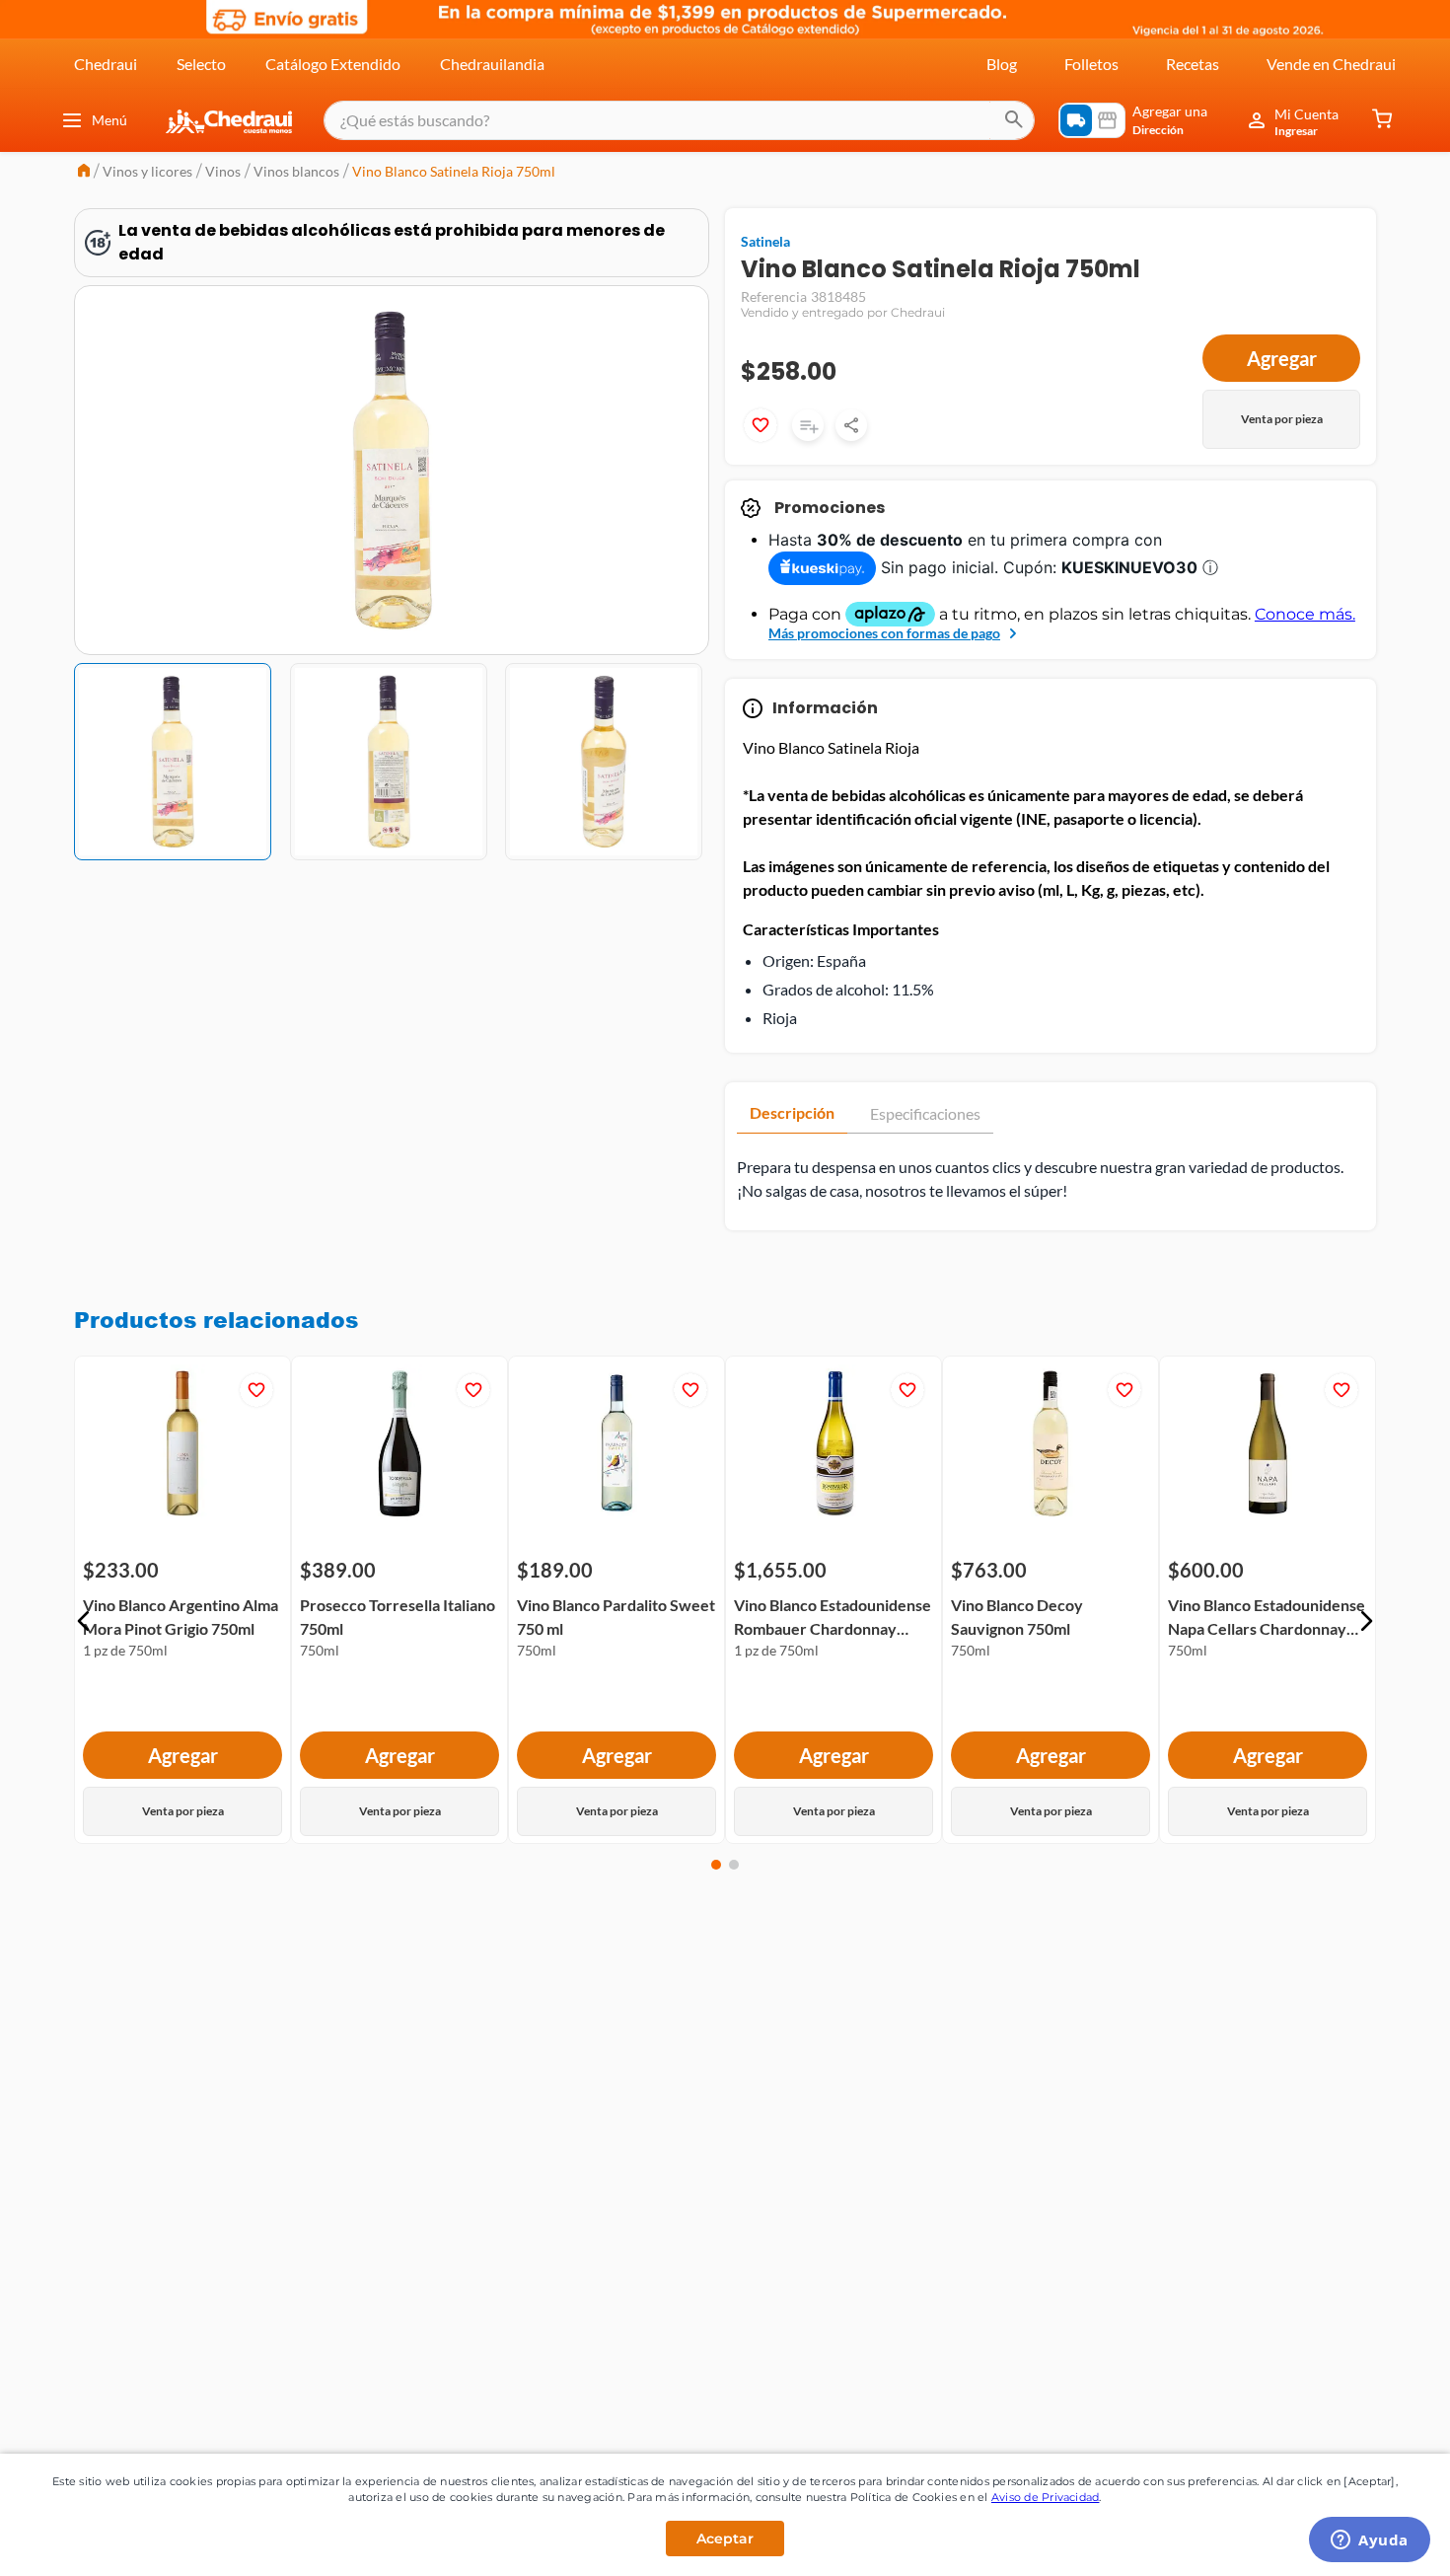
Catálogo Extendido (333, 64)
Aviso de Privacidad (1046, 2497)
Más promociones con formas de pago (884, 633)
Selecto (201, 64)
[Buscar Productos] (1014, 120)
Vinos (223, 171)
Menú (109, 120)
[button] (84, 1621)
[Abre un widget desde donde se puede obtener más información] (1370, 2541)
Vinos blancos (296, 171)
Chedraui (106, 64)
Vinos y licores (147, 171)
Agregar (1282, 358)
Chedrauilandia (492, 64)
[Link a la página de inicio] (84, 172)
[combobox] (679, 120)
